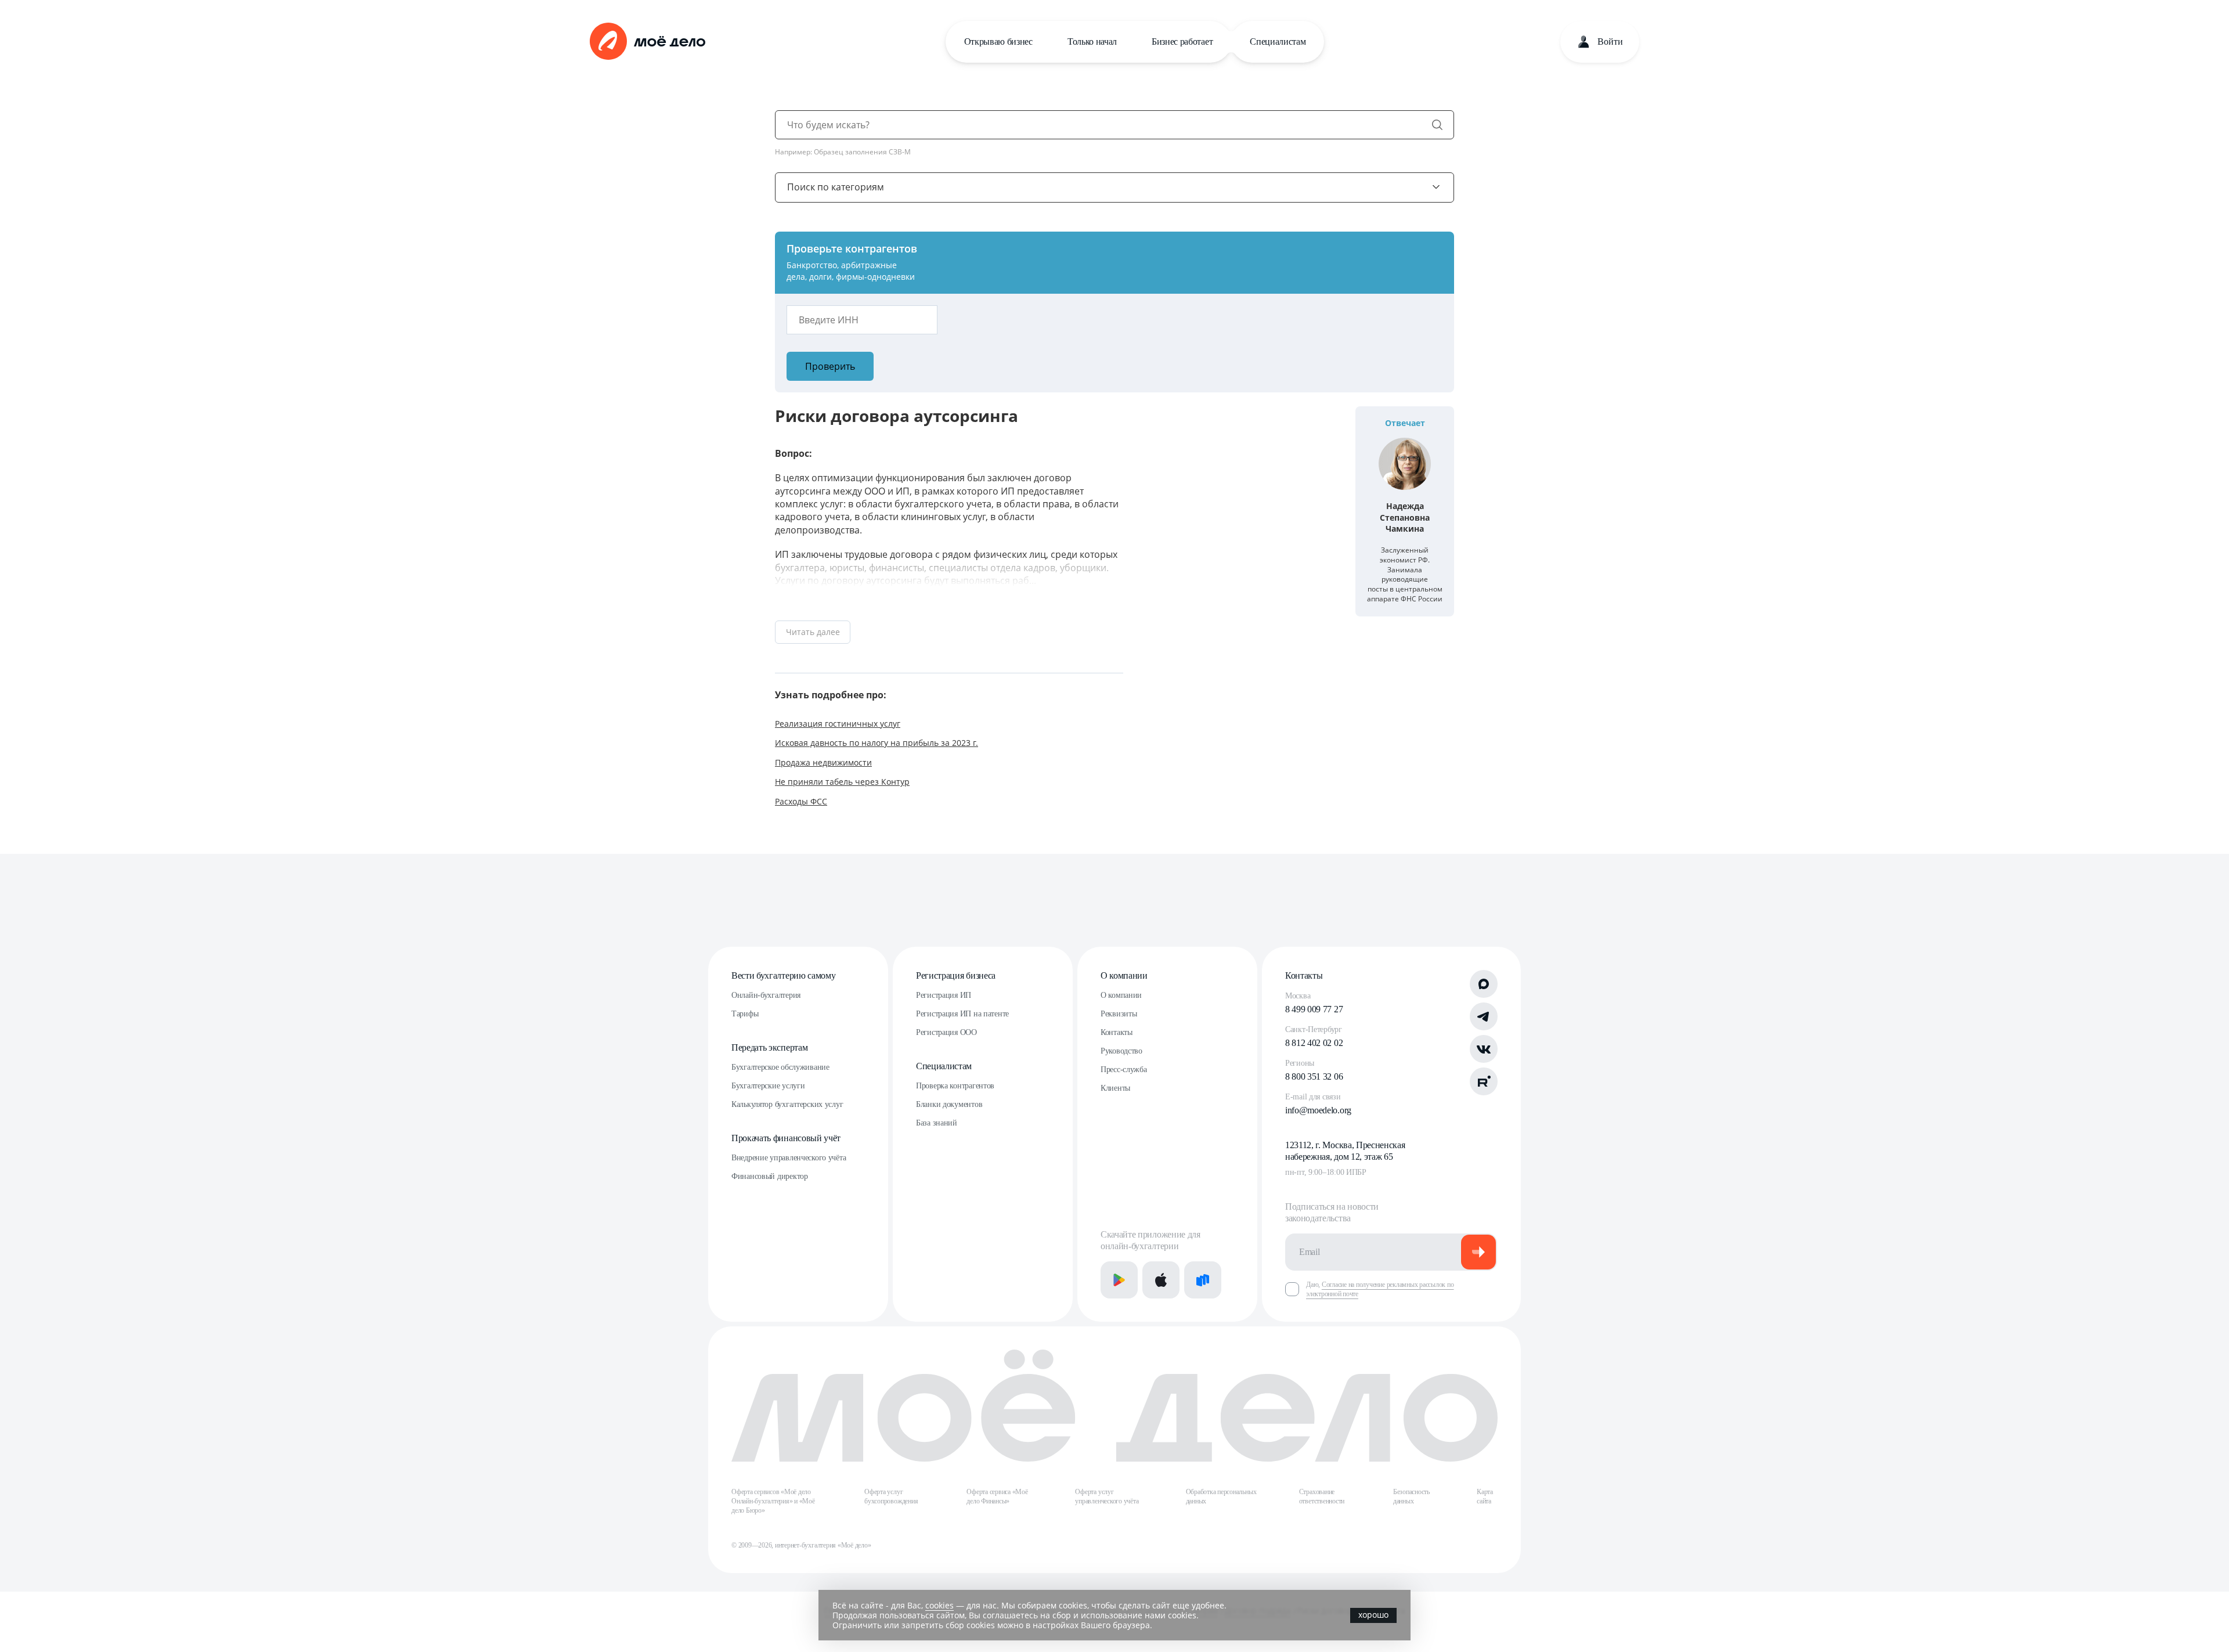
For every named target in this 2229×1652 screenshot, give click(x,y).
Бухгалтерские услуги (768, 1086)
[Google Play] (1119, 1280)
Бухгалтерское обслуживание (780, 1067)
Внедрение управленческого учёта (789, 1158)
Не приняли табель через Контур (842, 782)
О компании (1124, 975)
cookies (939, 1605)
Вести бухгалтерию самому (783, 975)
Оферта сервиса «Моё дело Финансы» (997, 1496)
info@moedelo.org (1318, 1110)
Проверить (830, 366)
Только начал (1092, 42)
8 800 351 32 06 (1314, 1076)
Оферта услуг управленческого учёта (1107, 1496)
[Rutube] (1484, 1081)
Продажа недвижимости (823, 762)
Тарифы (745, 1014)
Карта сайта (1485, 1496)
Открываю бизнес (998, 42)
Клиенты (1115, 1088)
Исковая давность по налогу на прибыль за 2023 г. (877, 743)
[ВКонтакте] (1484, 1049)
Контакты (1117, 1032)
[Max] (1484, 984)
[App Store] (1161, 1280)
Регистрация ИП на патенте (962, 1014)
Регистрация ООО (946, 1032)
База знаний (937, 1123)
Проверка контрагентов (955, 1086)
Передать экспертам (769, 1047)
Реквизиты (1119, 1014)
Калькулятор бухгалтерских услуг (787, 1104)
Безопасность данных (1411, 1496)
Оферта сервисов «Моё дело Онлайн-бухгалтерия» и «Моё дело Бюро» (773, 1501)
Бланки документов (949, 1104)
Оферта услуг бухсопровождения (891, 1496)
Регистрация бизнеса (956, 975)
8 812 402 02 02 (1314, 1043)
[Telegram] (1484, 1016)
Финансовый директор (770, 1176)
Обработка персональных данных (1221, 1496)
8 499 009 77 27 (1314, 1009)
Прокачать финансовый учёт (786, 1138)
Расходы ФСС (801, 801)
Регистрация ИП (944, 995)
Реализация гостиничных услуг (838, 724)
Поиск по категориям (836, 187)
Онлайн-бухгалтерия (766, 995)
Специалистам (1278, 42)
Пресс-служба (1124, 1070)
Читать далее (813, 632)
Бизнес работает (1182, 42)
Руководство (1121, 1051)
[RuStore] (1203, 1280)
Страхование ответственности (1322, 1496)
